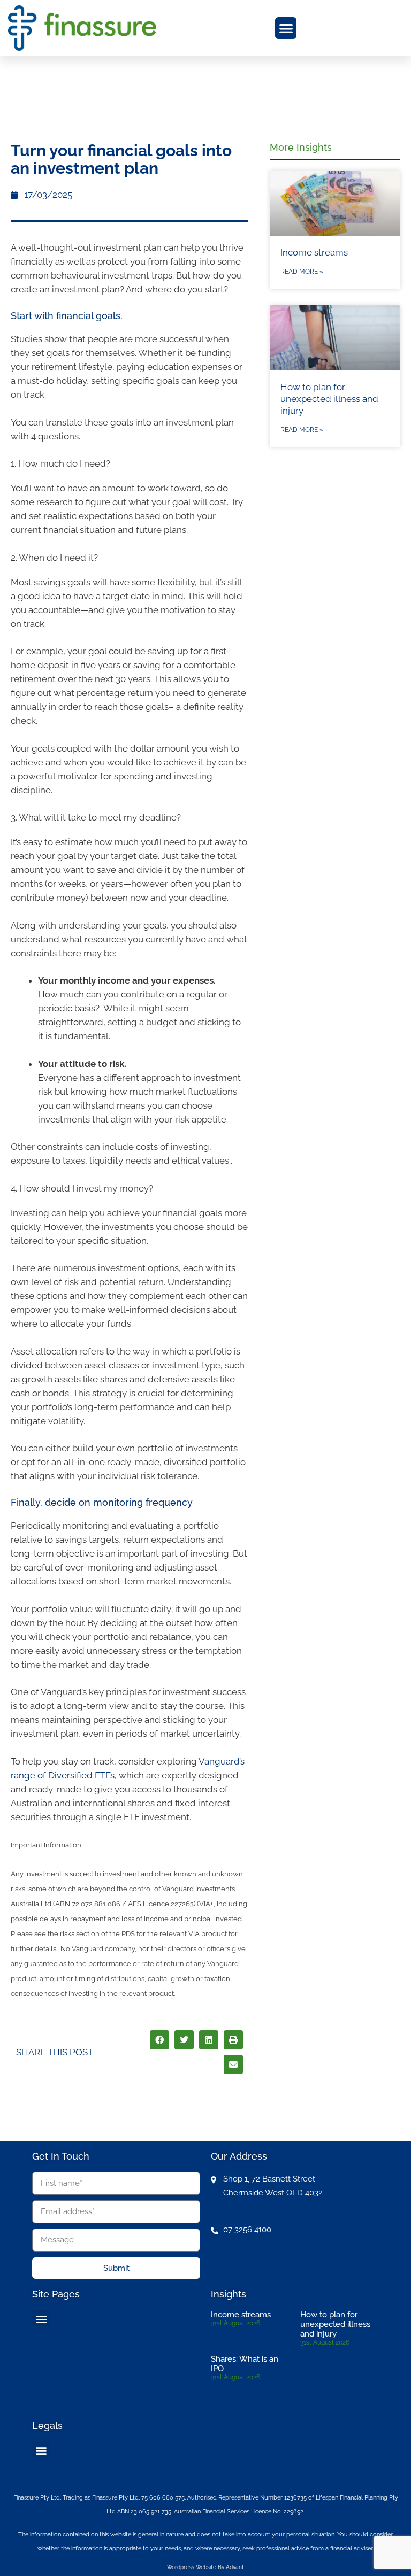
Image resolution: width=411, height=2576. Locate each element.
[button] (286, 28)
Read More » (302, 272)
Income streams (314, 252)
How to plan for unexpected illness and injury (329, 399)
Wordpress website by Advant (205, 2567)
